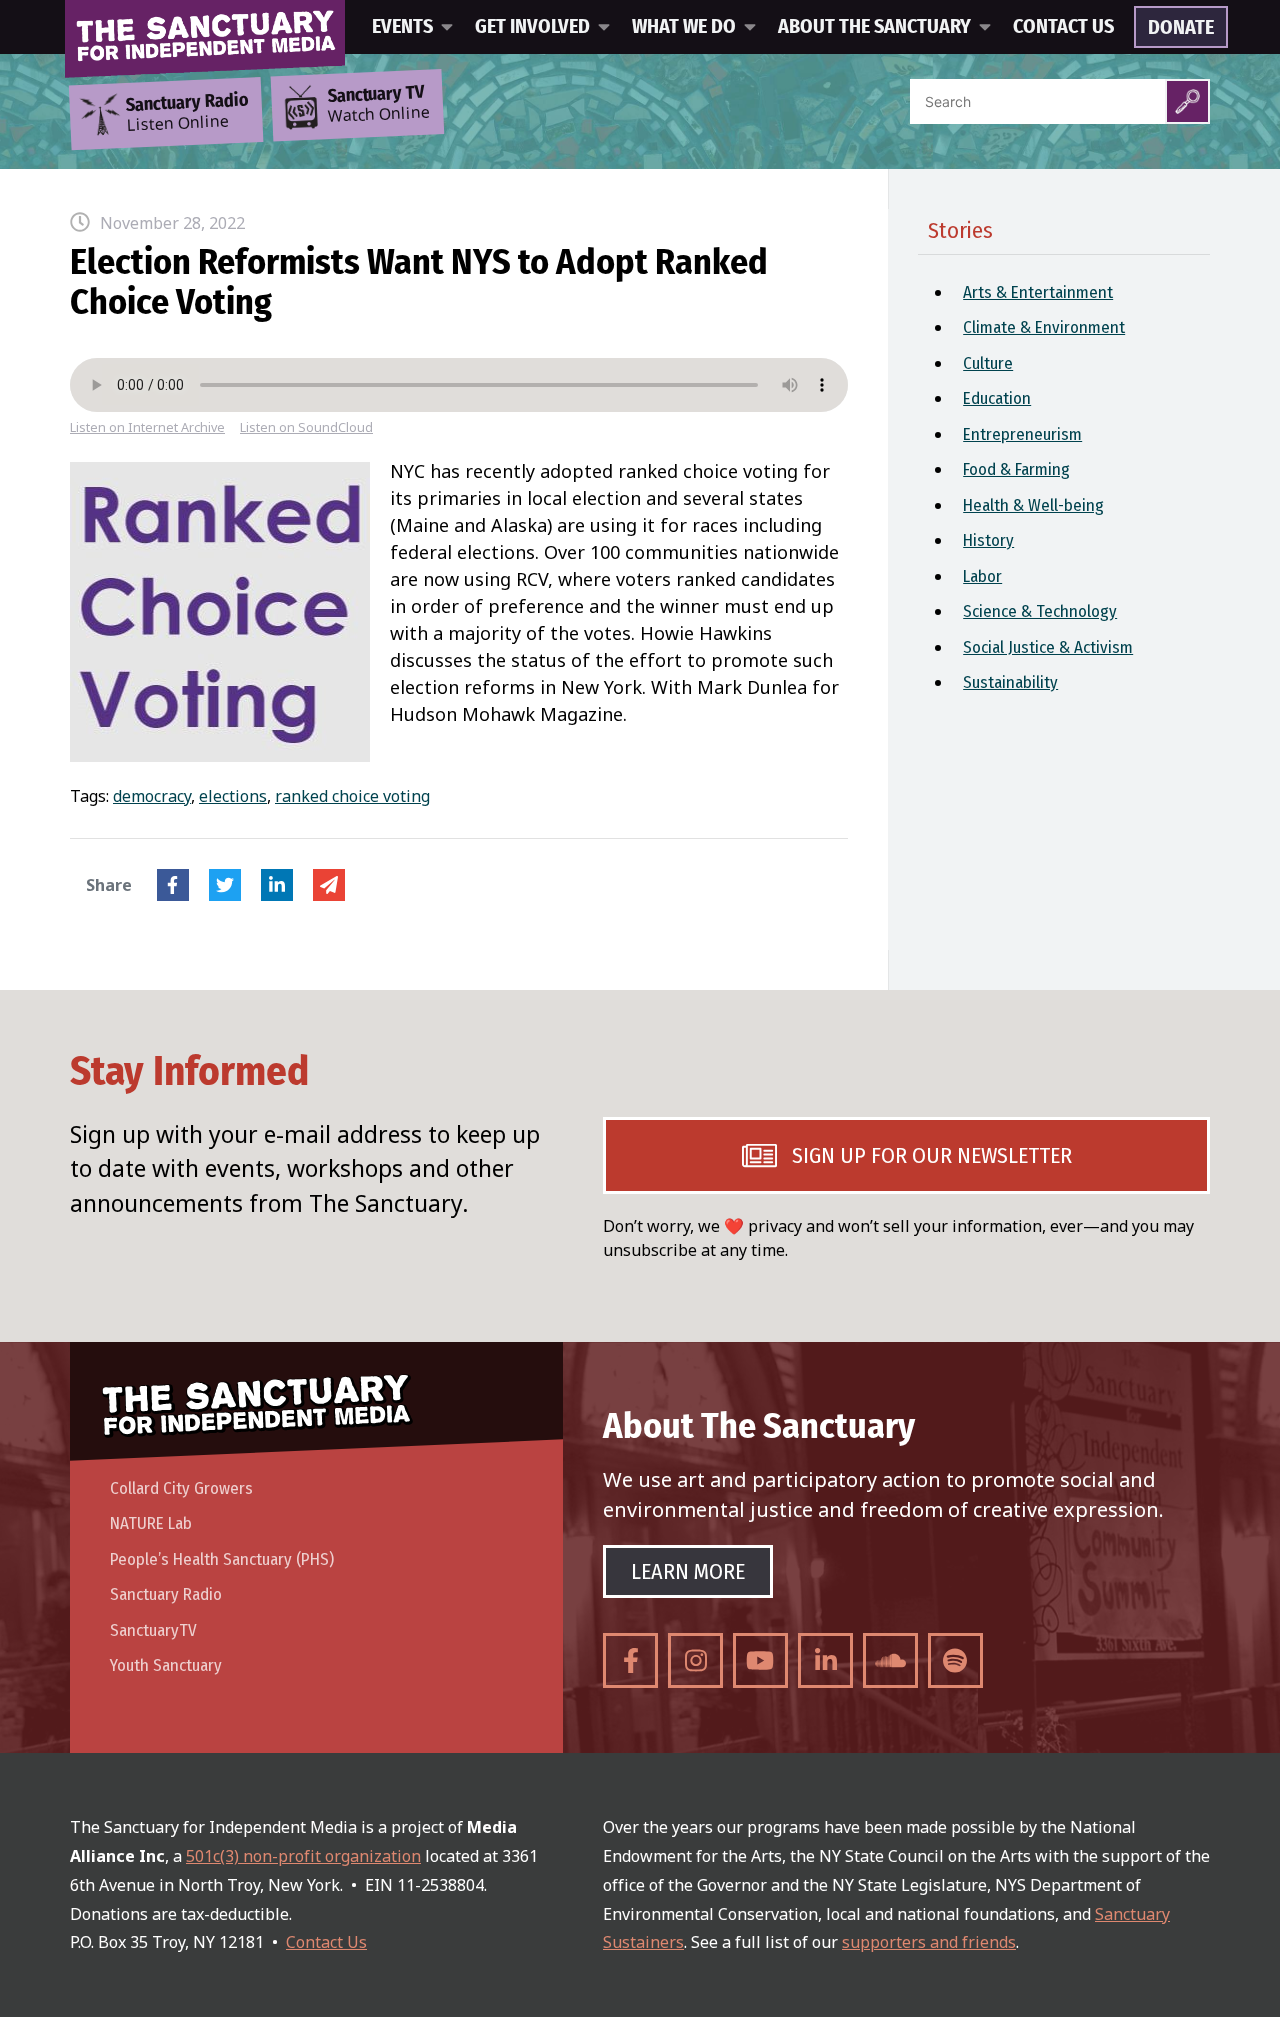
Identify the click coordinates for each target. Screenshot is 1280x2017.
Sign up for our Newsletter (932, 1155)
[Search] (1187, 101)
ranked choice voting (352, 796)
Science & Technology (1040, 611)
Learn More (688, 1571)
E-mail (329, 885)
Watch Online (379, 105)
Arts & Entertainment (1038, 292)
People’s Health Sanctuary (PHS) (222, 1559)
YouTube (760, 1660)
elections (233, 796)
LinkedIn (277, 885)
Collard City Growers (181, 1488)
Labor (982, 576)
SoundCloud (890, 1660)
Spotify (955, 1660)
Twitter (225, 885)
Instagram (695, 1660)
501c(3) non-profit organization (303, 1856)
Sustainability (1010, 682)
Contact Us (1063, 27)
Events (402, 27)
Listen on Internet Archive (147, 427)
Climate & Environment (1044, 327)
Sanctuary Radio (166, 1594)
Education (997, 398)
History (988, 540)
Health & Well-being (1033, 505)
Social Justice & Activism (1048, 647)
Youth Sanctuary (166, 1665)
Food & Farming (1016, 469)
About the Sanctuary (874, 27)
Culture (988, 363)
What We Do (684, 27)
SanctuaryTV (153, 1630)
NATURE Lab (151, 1523)
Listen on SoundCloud (306, 427)
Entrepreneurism (1022, 434)
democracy (152, 796)
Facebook (173, 885)
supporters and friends (929, 1942)
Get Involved (532, 27)
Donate (1181, 28)
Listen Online (187, 113)
